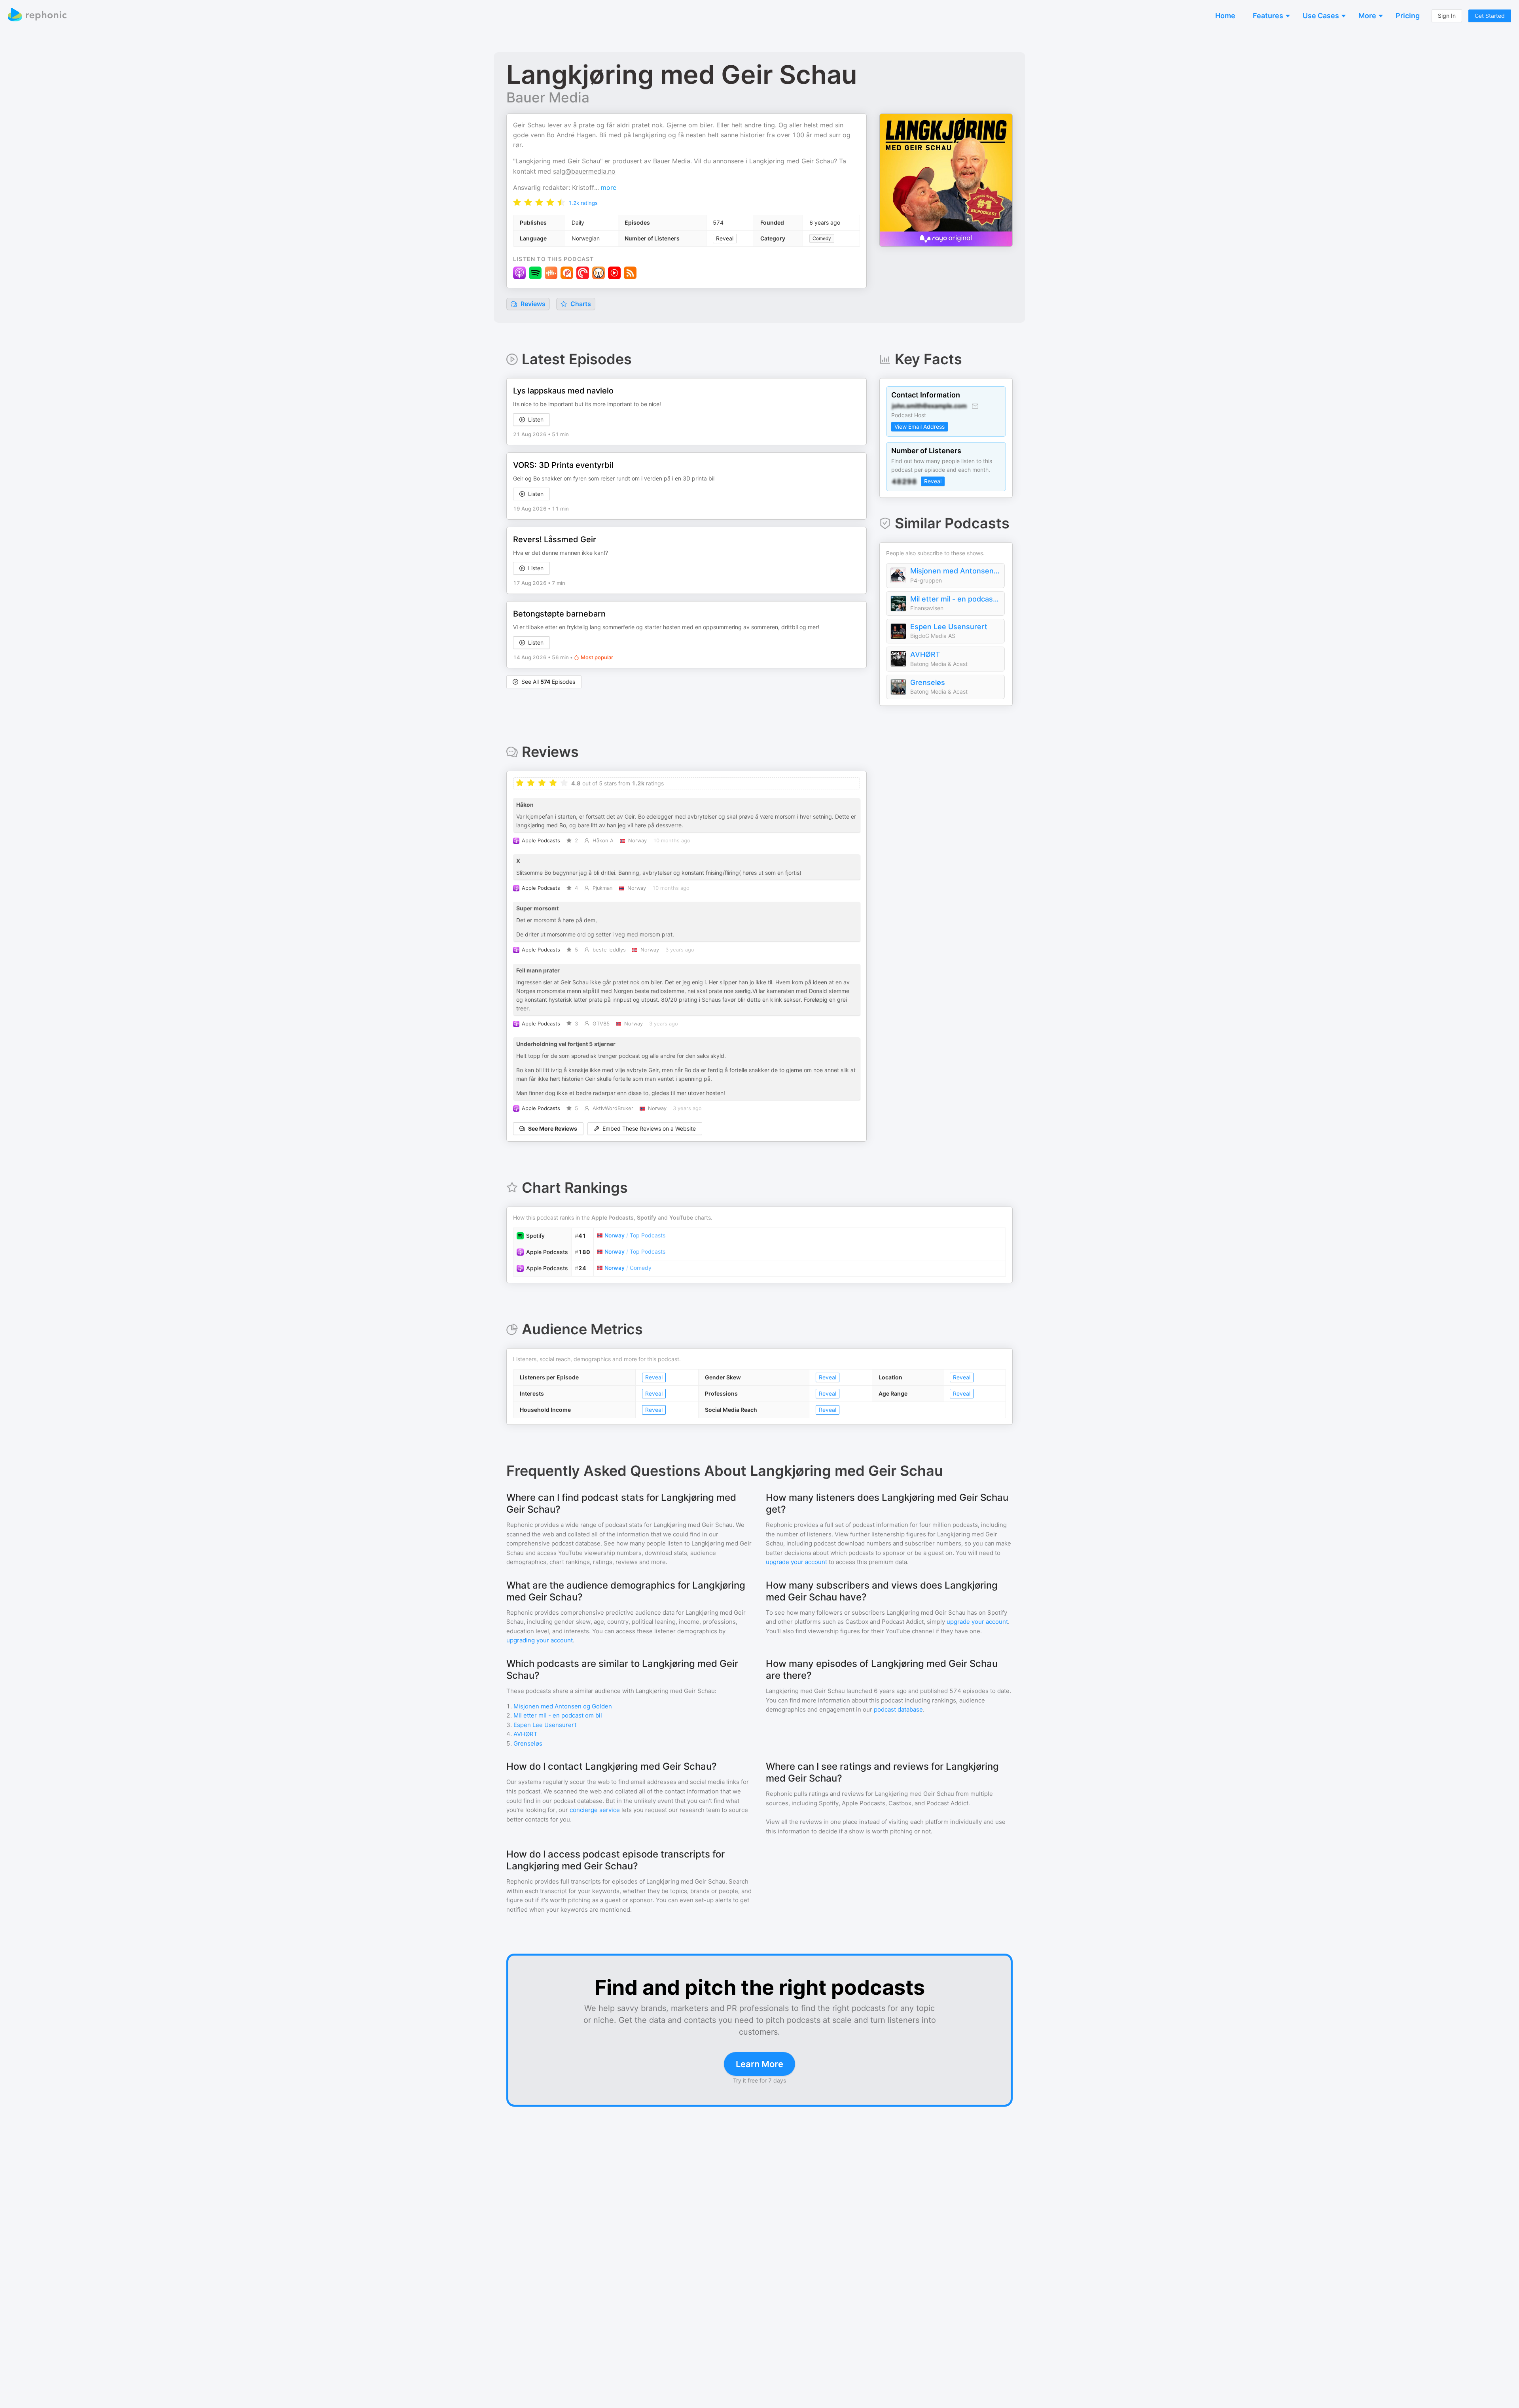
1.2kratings (583, 203)
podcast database (898, 1709)
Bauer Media (548, 97)
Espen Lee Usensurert (949, 627)
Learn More (759, 2064)
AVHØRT (925, 654)
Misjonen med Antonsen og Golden (955, 571)
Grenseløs (928, 682)
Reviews (532, 304)
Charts (580, 304)
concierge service (595, 1810)
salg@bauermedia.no (584, 171)
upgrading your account (540, 1640)
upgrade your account (796, 1562)
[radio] (517, 202)
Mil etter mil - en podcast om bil (955, 599)
